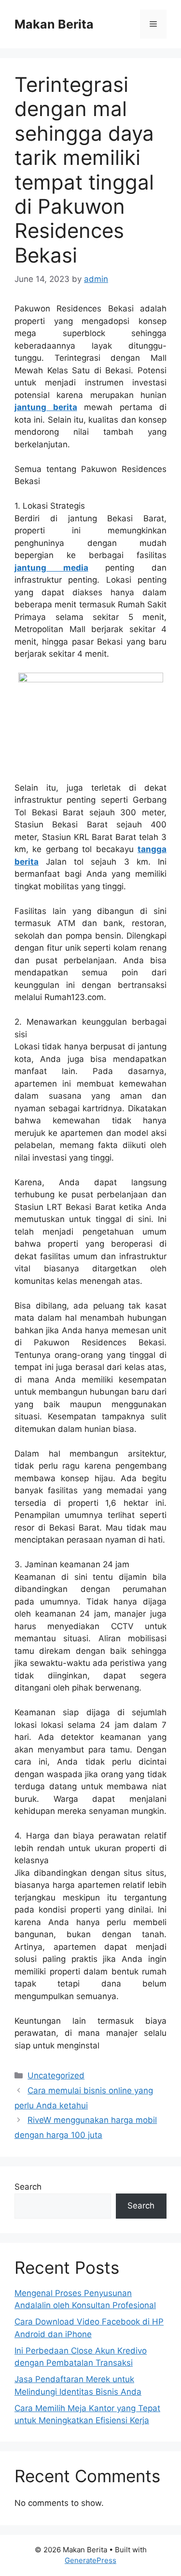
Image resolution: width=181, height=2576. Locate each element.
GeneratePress (90, 2560)
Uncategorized (56, 2076)
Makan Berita (54, 24)
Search (28, 2187)
